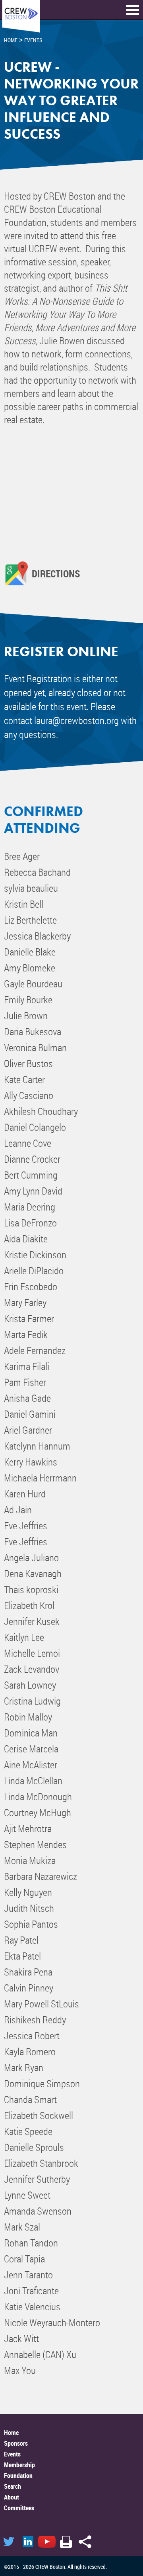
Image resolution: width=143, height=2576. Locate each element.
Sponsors (16, 2443)
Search (13, 2486)
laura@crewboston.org (76, 720)
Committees (19, 2508)
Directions (56, 573)
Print (66, 2542)
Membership (19, 2465)
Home (11, 2433)
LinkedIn (28, 2542)
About (12, 2497)
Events (12, 2454)
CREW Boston (21, 17)
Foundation (18, 2476)
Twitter (9, 2542)
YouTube (47, 2542)
